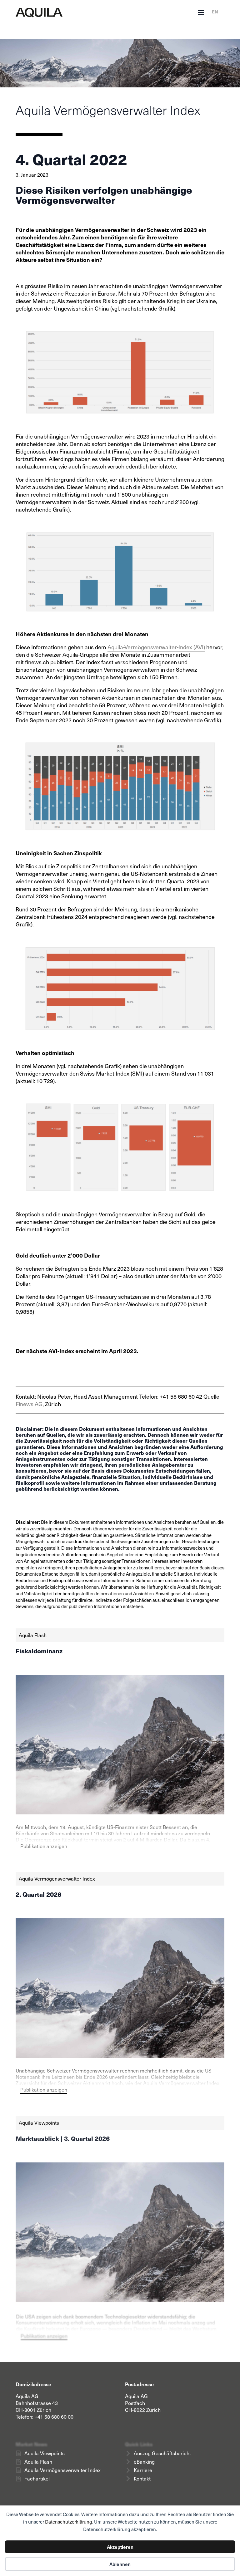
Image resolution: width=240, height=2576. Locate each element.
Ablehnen (120, 2564)
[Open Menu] (201, 13)
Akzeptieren (120, 2547)
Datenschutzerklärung (69, 2522)
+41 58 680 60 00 (54, 2417)
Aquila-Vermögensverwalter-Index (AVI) (156, 647)
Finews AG (29, 1404)
